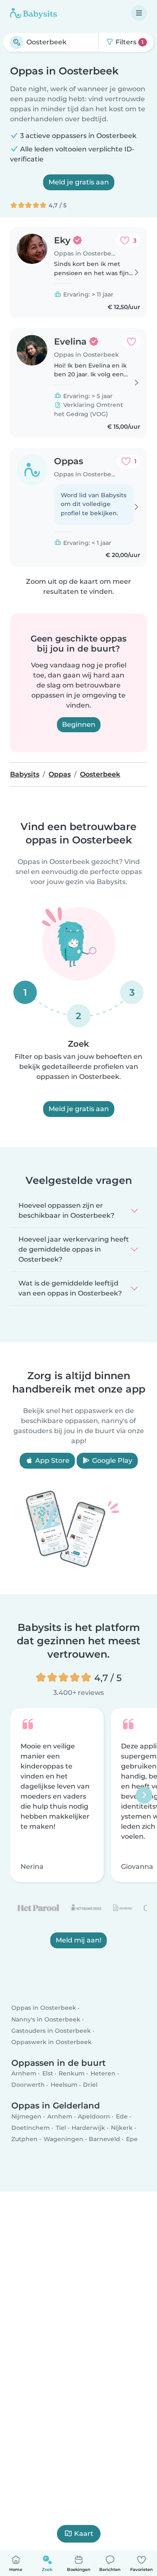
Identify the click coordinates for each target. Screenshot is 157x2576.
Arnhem (24, 2073)
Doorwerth (28, 2085)
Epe (132, 2139)
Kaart (84, 2534)
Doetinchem (31, 2127)
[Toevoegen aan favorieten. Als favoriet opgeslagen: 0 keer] (131, 342)
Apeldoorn (94, 2116)
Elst (48, 2073)
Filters (129, 42)
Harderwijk (88, 2127)
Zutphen (24, 2139)
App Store (51, 1460)
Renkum (72, 2073)
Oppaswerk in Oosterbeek (51, 2042)
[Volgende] (144, 1795)
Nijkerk (122, 2127)
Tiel (61, 2127)
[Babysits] (33, 13)
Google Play (111, 1460)
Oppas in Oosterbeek (44, 2008)
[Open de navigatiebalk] (139, 13)
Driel (90, 2085)
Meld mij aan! (78, 1941)
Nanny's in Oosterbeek (46, 2019)
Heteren (103, 2073)
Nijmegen (26, 2116)
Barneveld (104, 2139)
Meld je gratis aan (79, 182)
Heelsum (64, 2085)
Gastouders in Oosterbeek (51, 2031)
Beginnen (79, 724)
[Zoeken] (17, 42)
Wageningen (63, 2139)
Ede (122, 2116)
